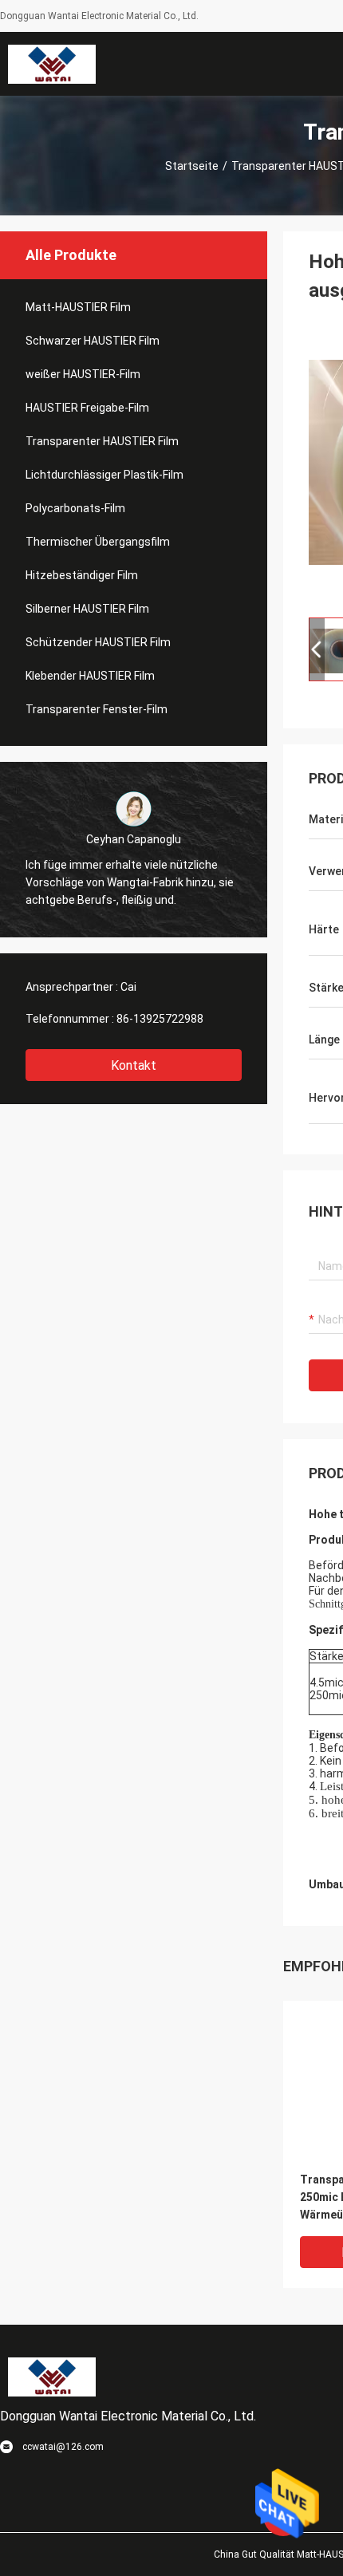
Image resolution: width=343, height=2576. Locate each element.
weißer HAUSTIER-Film (83, 374)
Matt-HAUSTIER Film (78, 307)
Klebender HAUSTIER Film (90, 676)
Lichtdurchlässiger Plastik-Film (104, 475)
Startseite (192, 166)
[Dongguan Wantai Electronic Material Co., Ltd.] (52, 64)
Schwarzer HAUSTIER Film (93, 341)
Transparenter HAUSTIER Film (102, 441)
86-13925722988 (160, 1019)
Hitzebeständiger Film (82, 575)
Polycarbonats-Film (75, 508)
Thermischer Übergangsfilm (98, 542)
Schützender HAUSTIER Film (98, 642)
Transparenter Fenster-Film (97, 709)
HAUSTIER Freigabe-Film (87, 408)
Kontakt (134, 1065)
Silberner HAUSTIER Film (87, 609)
